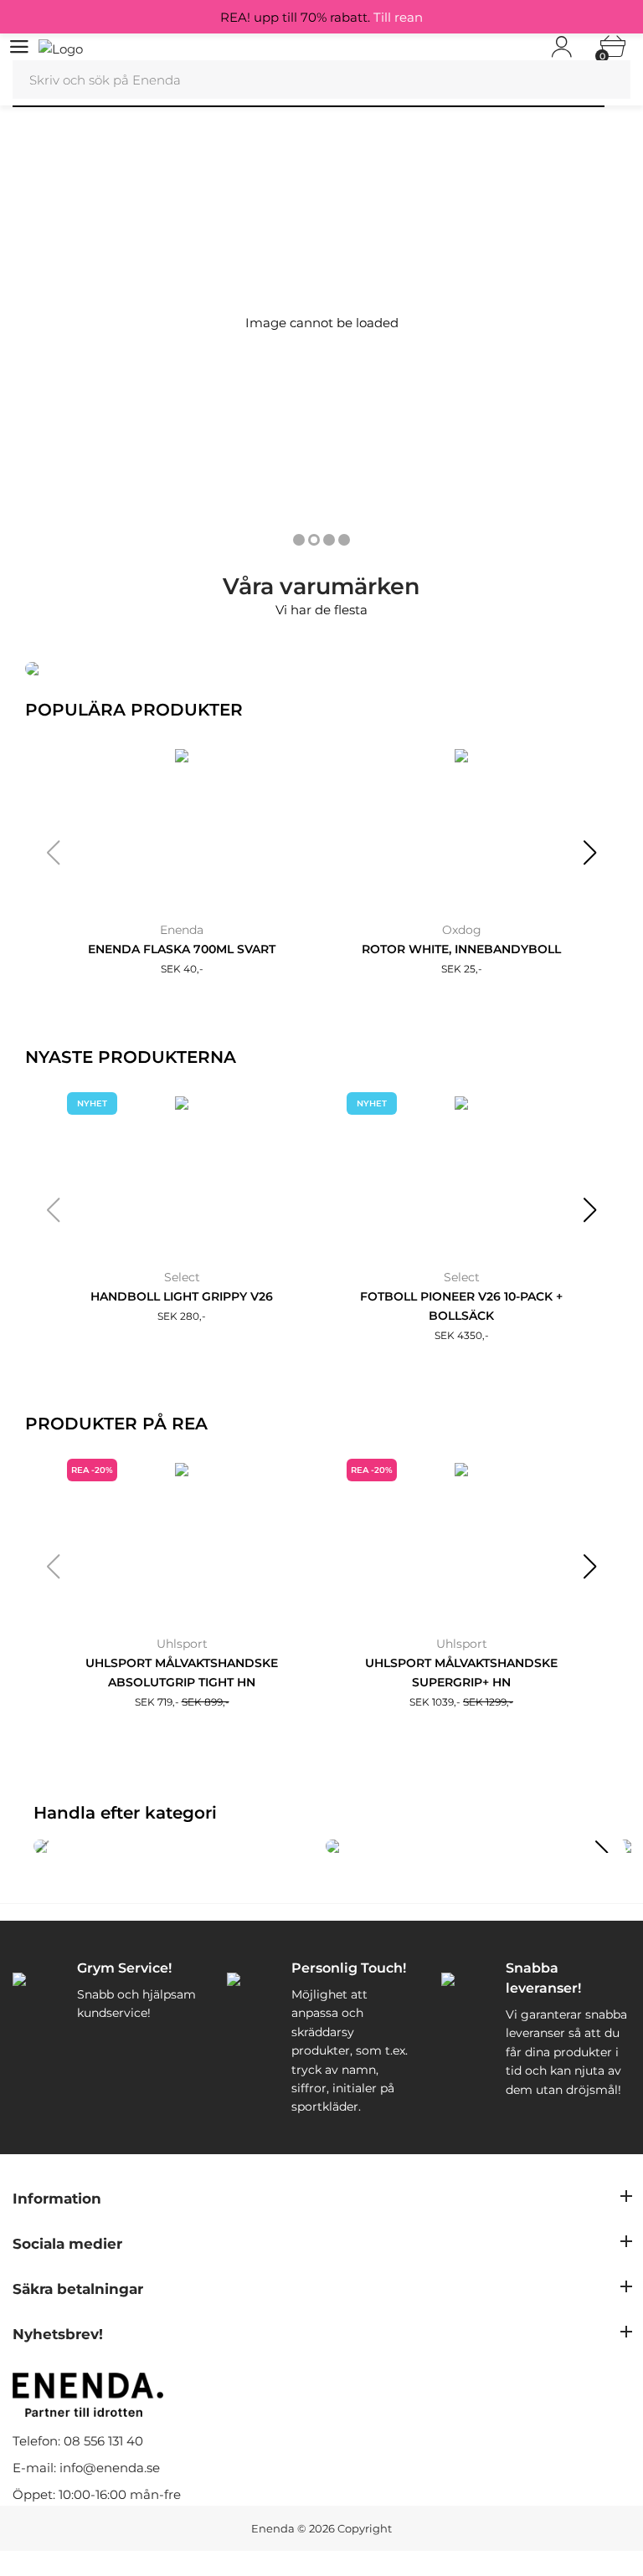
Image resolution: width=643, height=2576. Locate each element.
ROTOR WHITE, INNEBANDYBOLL (461, 949)
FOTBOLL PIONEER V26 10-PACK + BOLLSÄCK (461, 1306)
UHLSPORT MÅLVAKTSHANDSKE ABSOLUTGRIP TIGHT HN (182, 1673)
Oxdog (462, 930)
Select (182, 1277)
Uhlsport (182, 1644)
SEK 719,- (182, 1702)
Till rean (398, 17)
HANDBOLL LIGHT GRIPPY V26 (182, 1296)
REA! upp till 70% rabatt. (321, 17)
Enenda (182, 930)
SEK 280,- (182, 1316)
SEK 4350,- (462, 1335)
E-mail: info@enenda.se (86, 2468)
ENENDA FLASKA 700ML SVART (182, 949)
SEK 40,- (182, 969)
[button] (53, 853)
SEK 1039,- (461, 1702)
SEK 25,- (462, 969)
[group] (175, 1846)
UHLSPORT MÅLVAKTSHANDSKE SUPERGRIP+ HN (461, 1673)
